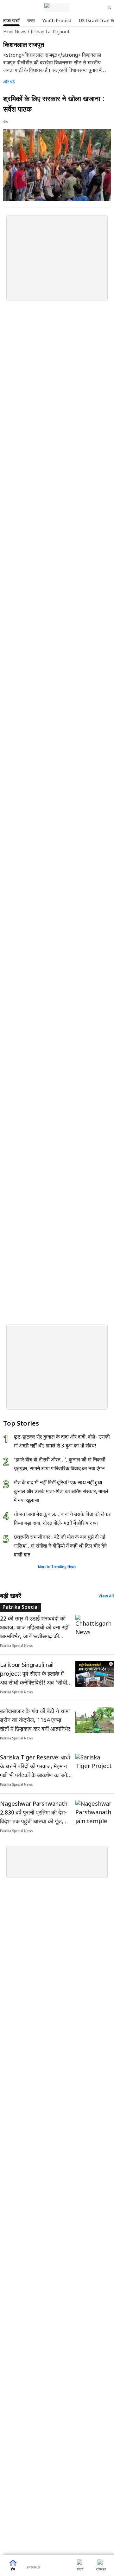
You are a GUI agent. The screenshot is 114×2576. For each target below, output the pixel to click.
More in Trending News (57, 1567)
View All (106, 1596)
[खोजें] (110, 8)
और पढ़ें (9, 82)
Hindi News (15, 32)
